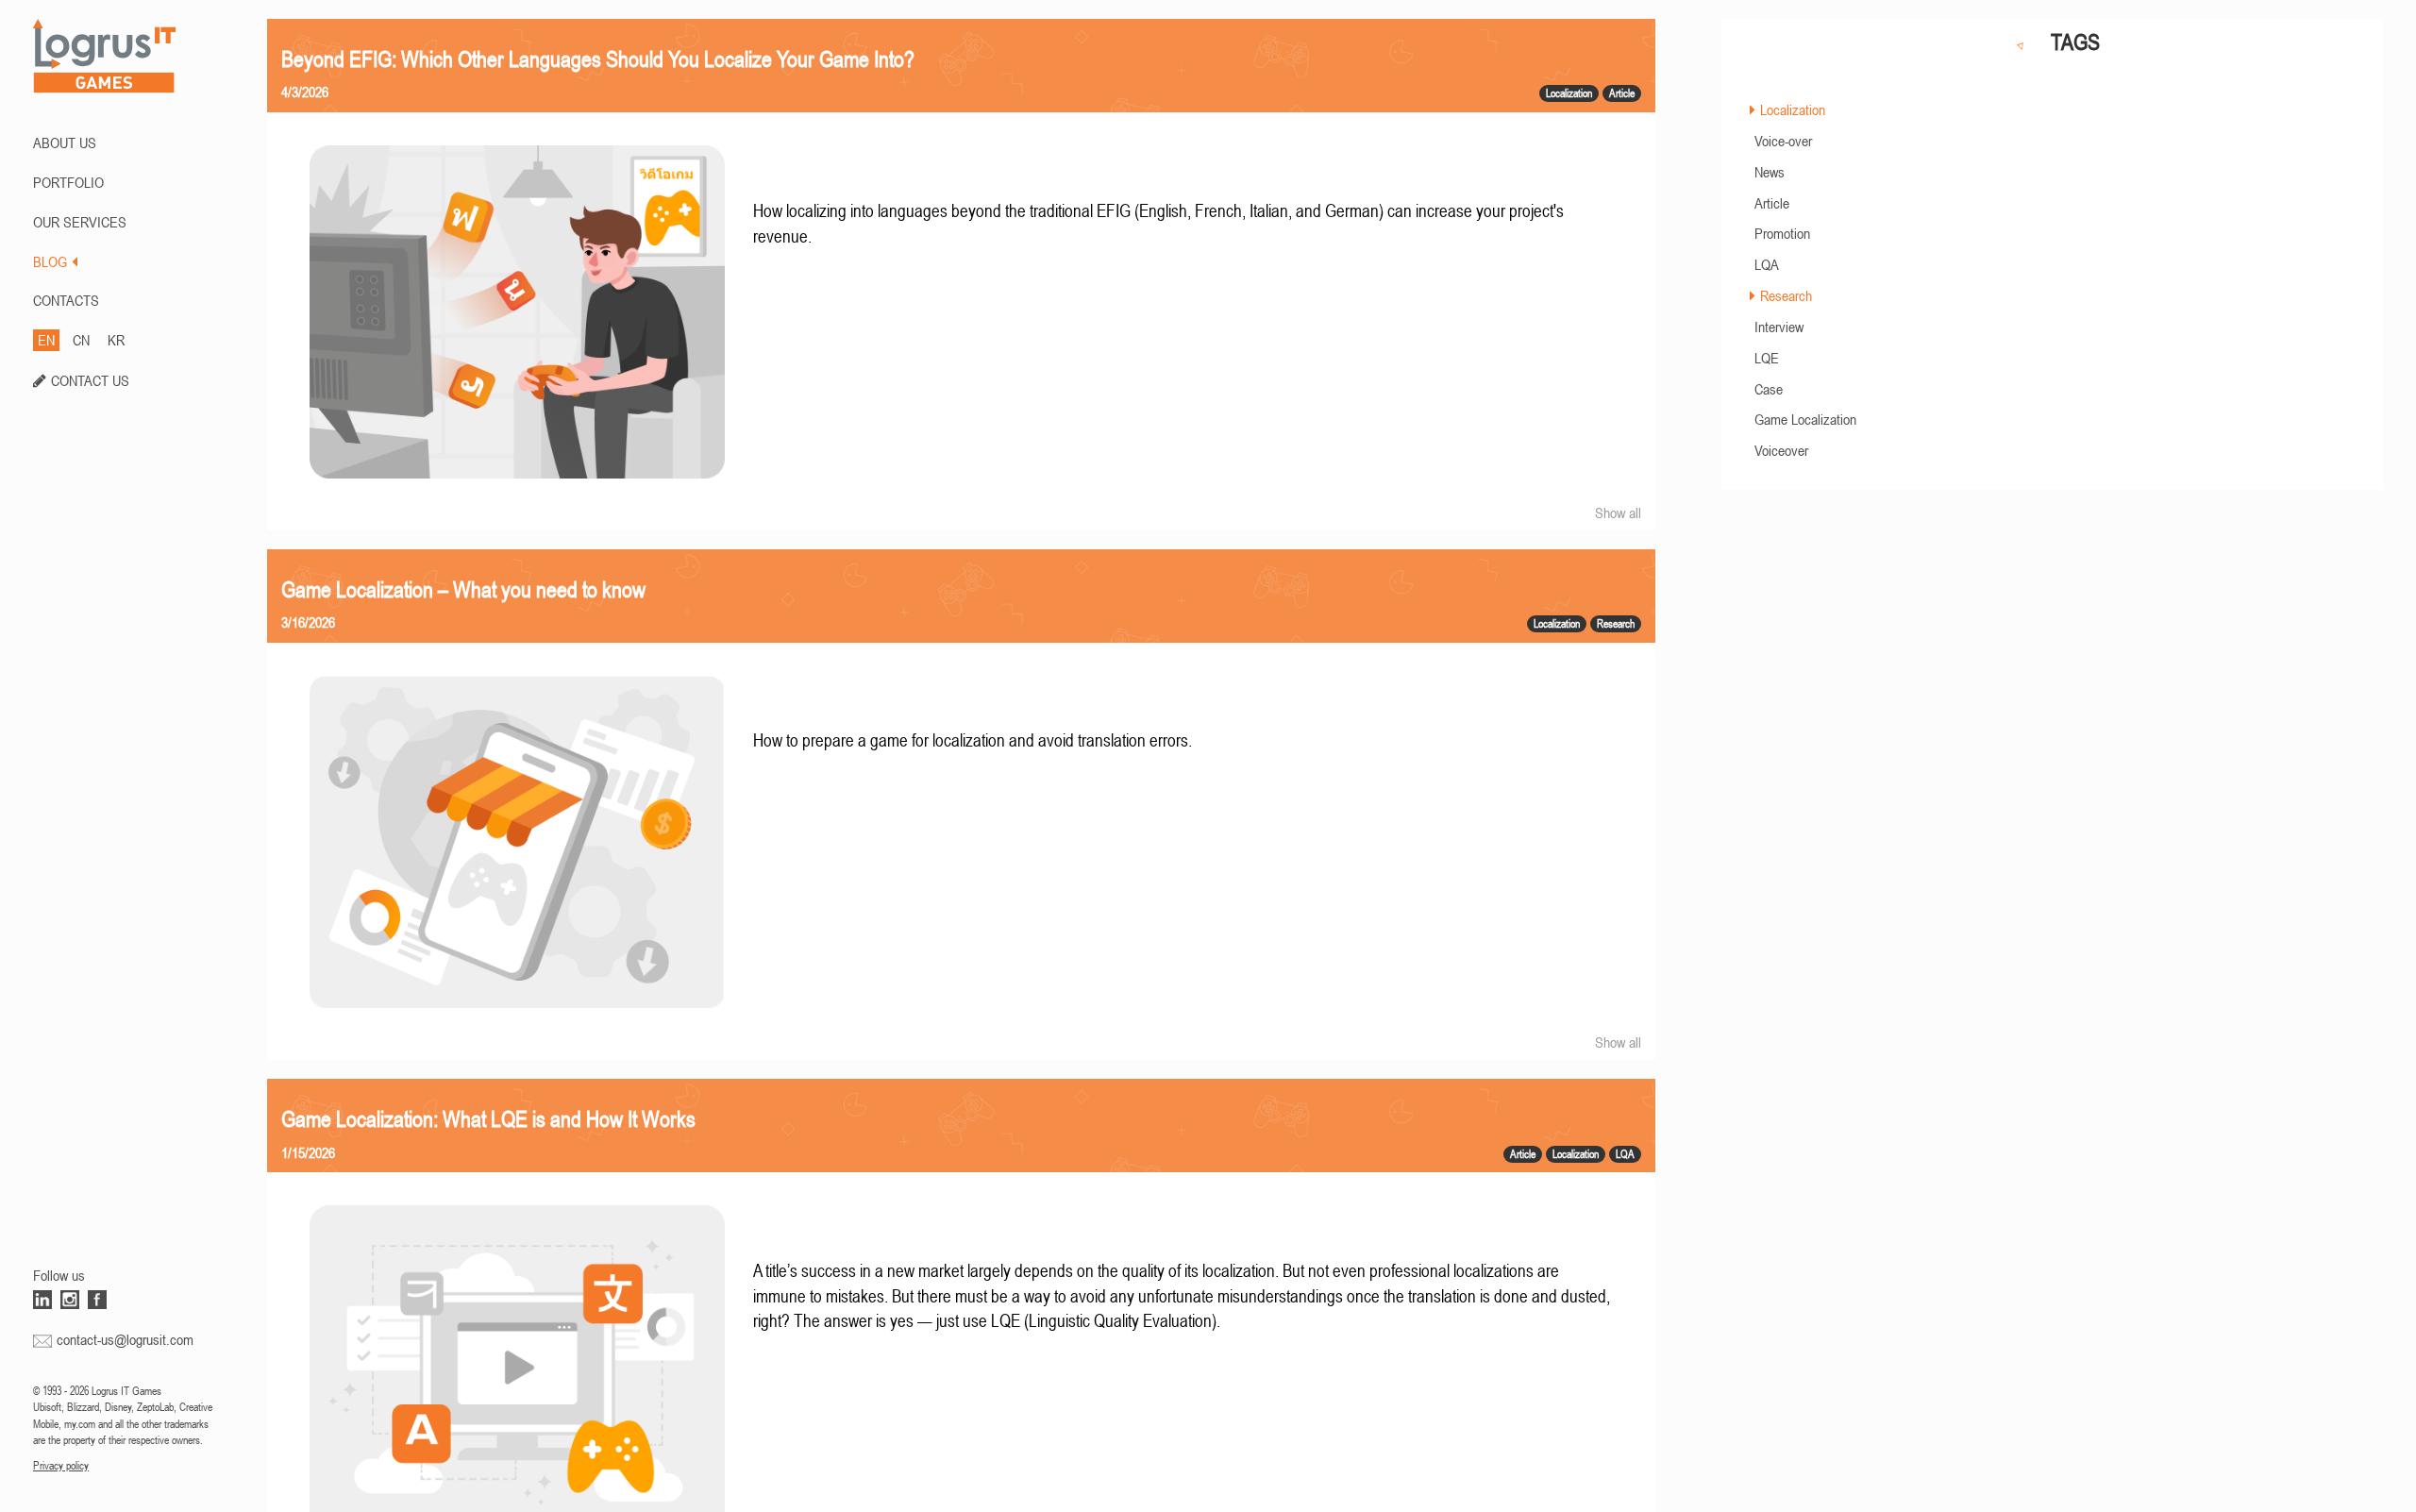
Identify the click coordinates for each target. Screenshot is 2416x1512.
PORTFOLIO (68, 182)
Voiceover (1781, 450)
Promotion (1782, 233)
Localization (1793, 109)
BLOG (50, 261)
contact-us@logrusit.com (125, 1339)
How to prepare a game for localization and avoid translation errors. (973, 740)
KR (116, 340)
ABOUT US (65, 143)
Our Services (80, 222)
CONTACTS (66, 300)
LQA (1767, 264)
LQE (1767, 358)
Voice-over (1783, 141)
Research (1786, 295)
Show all (1618, 512)
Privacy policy (61, 1466)
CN (81, 340)
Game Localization (1805, 419)
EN (46, 340)
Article (1772, 203)
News (1770, 172)
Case (1769, 389)
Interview (1779, 327)
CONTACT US (90, 380)
